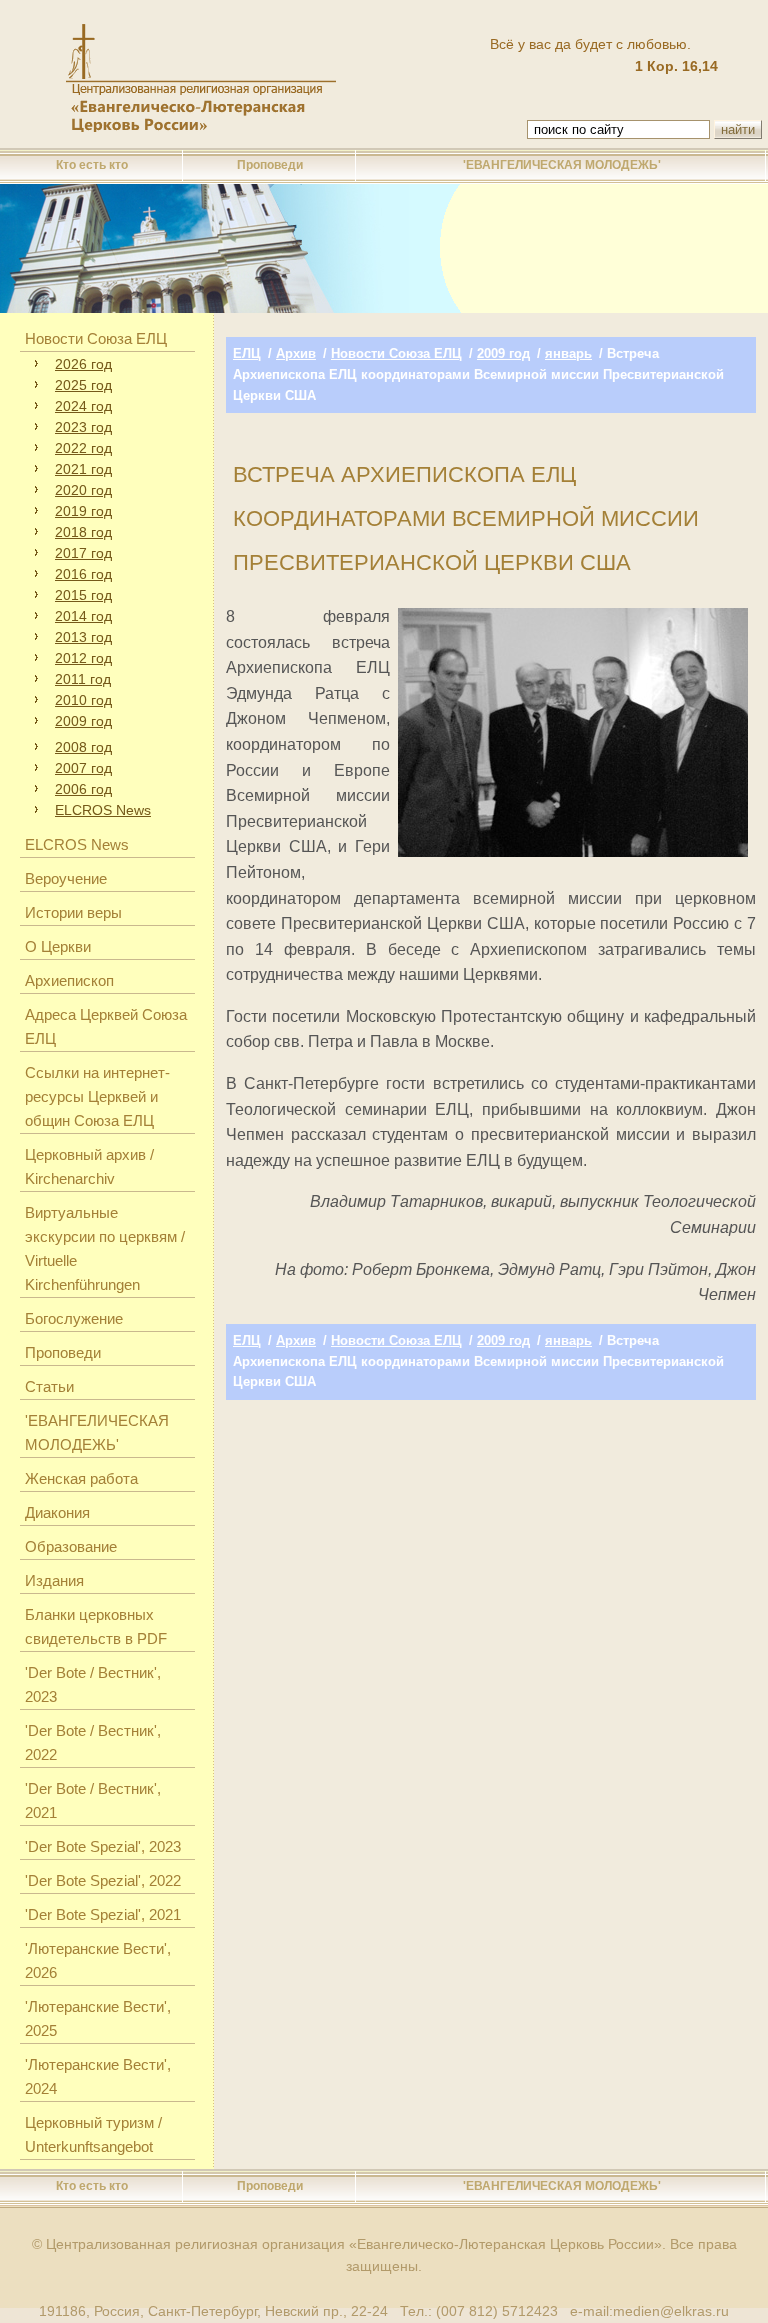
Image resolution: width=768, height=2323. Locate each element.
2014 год (83, 616)
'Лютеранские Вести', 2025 (98, 2018)
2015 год (83, 595)
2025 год (83, 385)
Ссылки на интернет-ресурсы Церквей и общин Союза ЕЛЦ (97, 1096)
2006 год (83, 789)
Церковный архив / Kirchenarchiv (89, 1166)
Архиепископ (69, 980)
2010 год (83, 700)
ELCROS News (103, 810)
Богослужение (74, 1318)
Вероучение (66, 878)
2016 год (83, 574)
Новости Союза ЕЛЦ (96, 338)
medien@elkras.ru (671, 2311)
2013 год (83, 637)
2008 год (83, 747)
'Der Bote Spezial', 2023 (103, 1846)
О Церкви (58, 946)
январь (568, 353)
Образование (71, 1546)
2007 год (83, 768)
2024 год (83, 406)
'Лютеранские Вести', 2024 (98, 2076)
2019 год (83, 511)
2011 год (83, 679)
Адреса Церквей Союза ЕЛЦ (106, 1026)
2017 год (83, 553)
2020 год (83, 490)
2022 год (83, 448)
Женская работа (81, 1478)
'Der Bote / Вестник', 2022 (93, 1742)
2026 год (83, 364)
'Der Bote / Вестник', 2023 (93, 1684)
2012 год (83, 658)
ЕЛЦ (247, 353)
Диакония (57, 1512)
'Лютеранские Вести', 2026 (98, 1960)
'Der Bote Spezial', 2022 (103, 1880)
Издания (54, 1580)
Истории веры (73, 912)
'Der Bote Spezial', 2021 (103, 1914)
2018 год (83, 532)
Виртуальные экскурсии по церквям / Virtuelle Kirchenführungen (105, 1248)
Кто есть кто (92, 165)
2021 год (83, 469)
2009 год (83, 721)
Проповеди (270, 165)
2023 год (83, 427)
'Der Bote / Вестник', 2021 (93, 1800)
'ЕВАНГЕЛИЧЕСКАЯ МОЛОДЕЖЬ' (562, 165)
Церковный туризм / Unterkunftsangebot (93, 2134)
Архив (296, 353)
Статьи (49, 1386)
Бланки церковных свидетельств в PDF (96, 1626)
